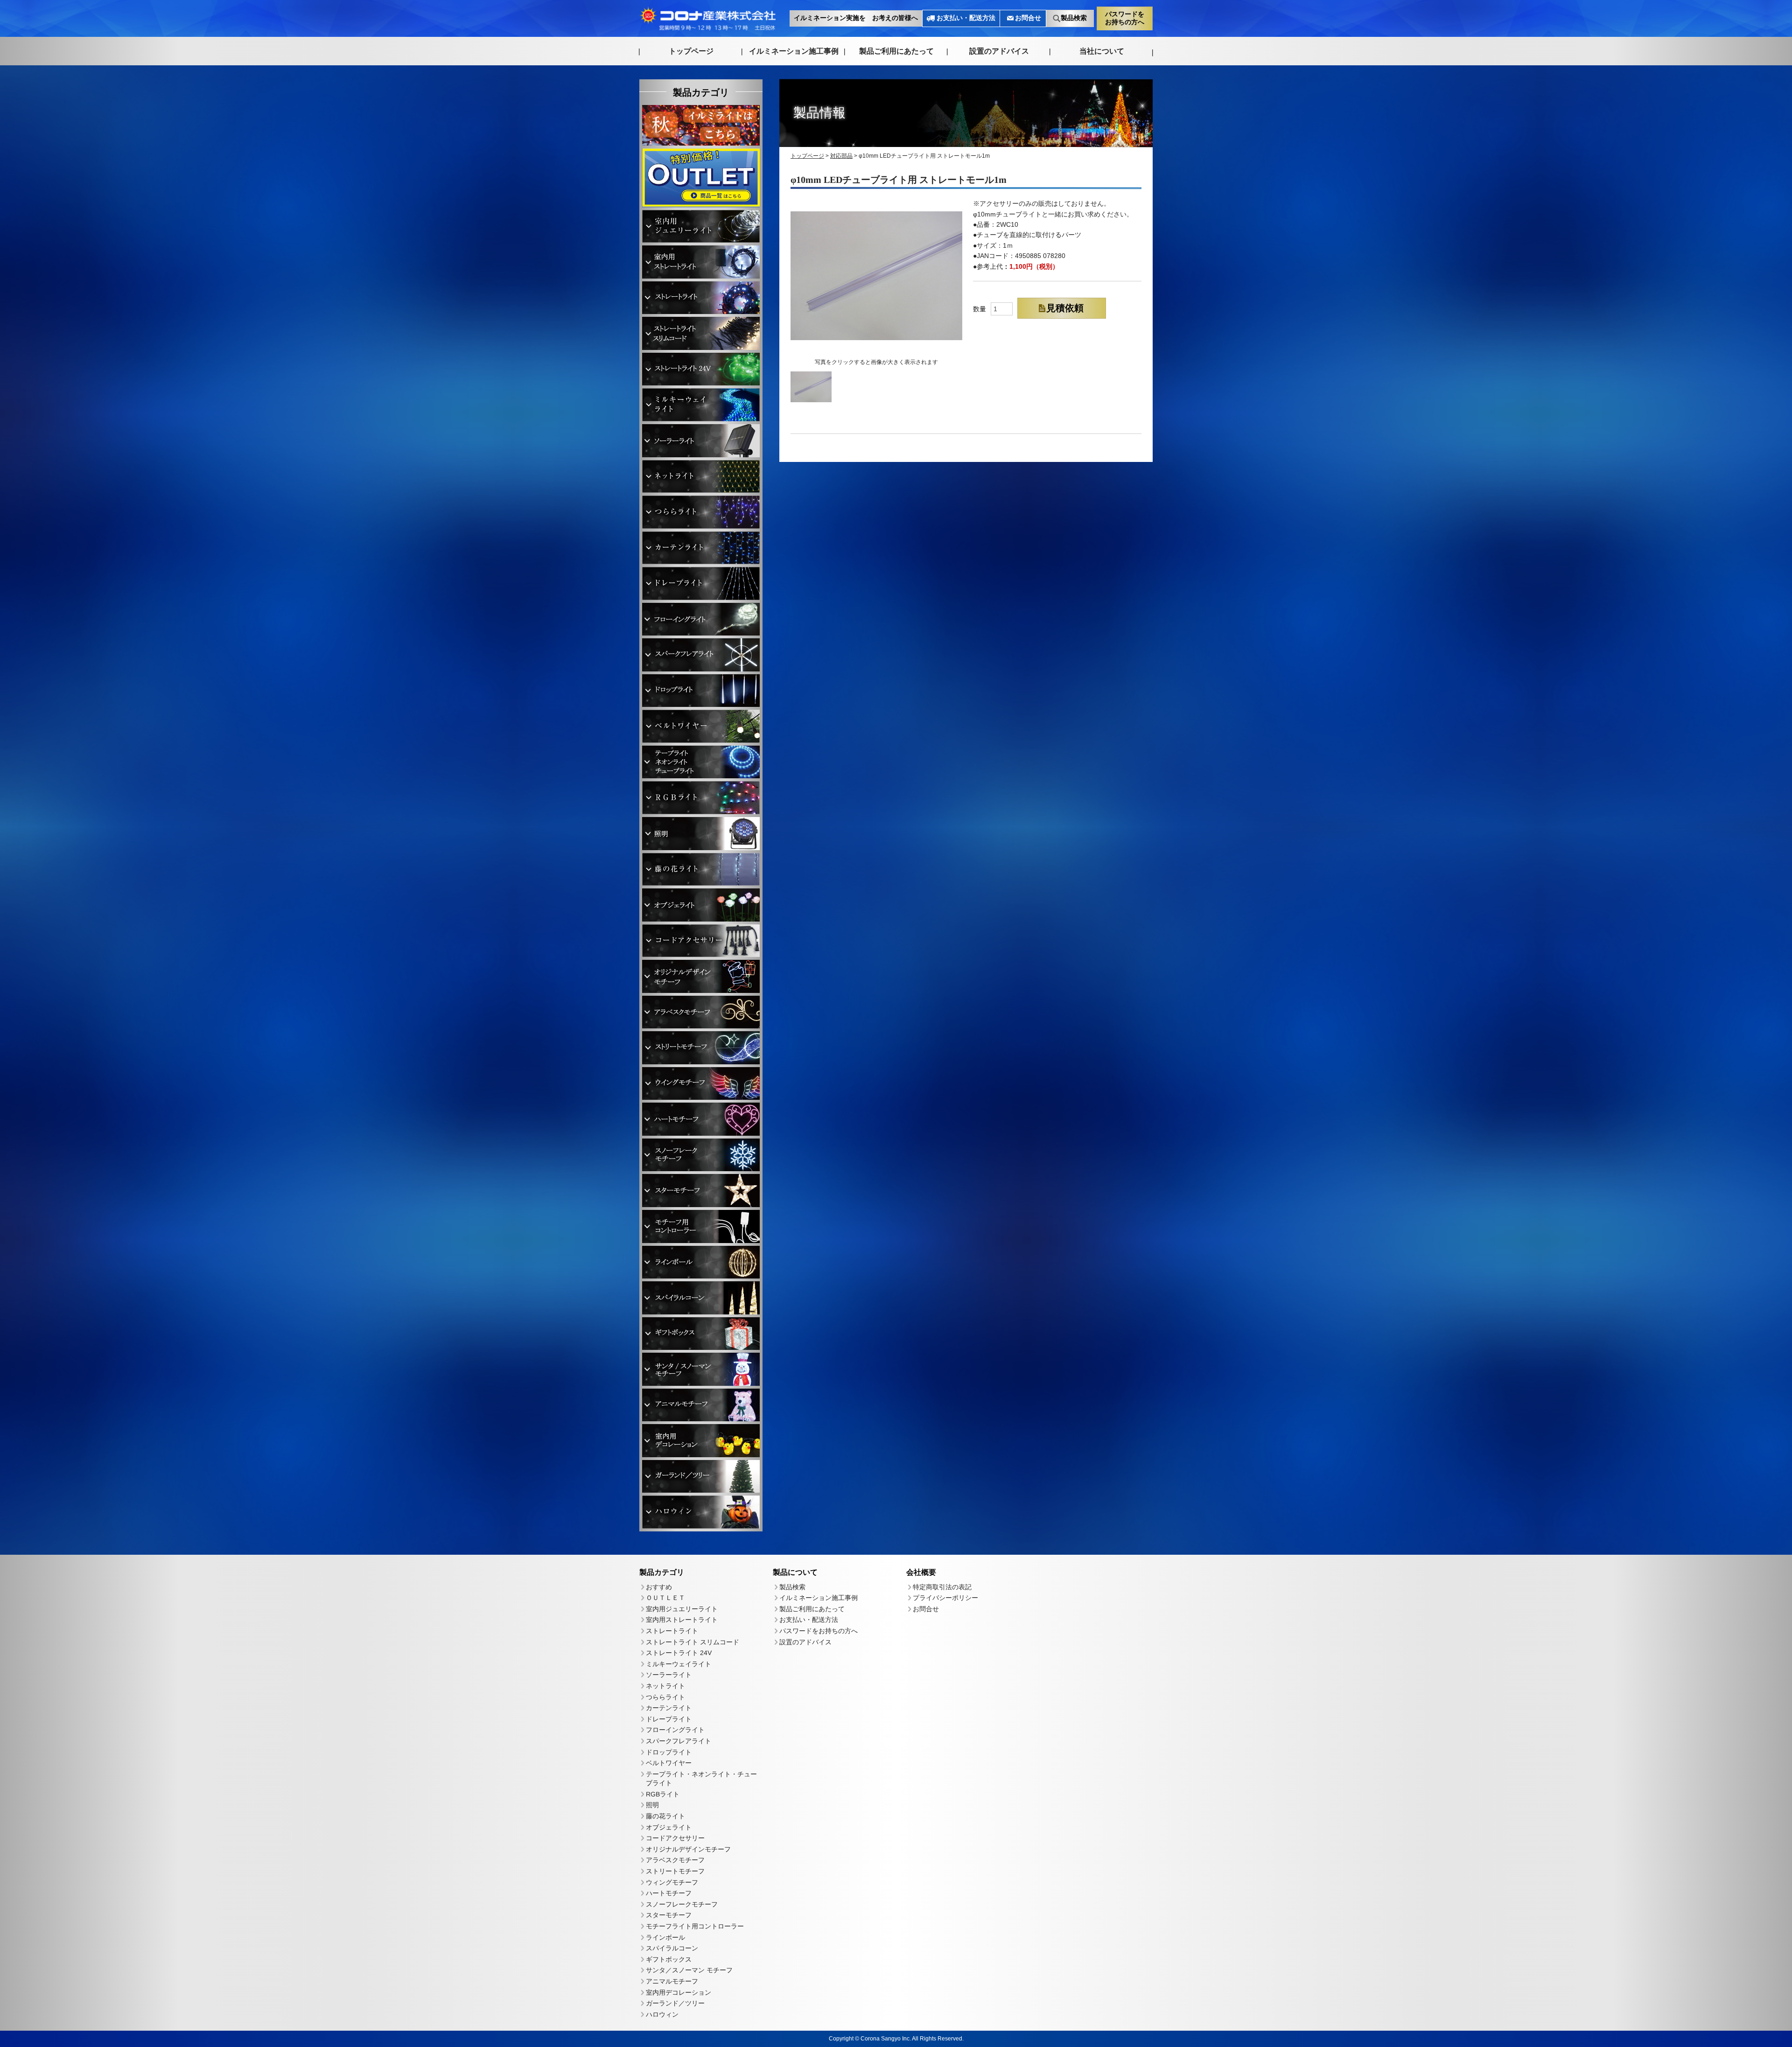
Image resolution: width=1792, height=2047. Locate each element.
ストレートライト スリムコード (693, 1642)
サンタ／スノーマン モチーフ (689, 1970)
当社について (1102, 51)
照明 (652, 1805)
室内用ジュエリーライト (682, 1608)
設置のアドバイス (999, 51)
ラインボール (665, 1937)
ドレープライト (669, 1719)
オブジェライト (669, 1827)
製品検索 (1074, 18)
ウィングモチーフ (672, 1882)
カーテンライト (669, 1708)
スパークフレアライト (679, 1741)
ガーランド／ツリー (675, 2003)
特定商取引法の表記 (942, 1587)
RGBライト (663, 1794)
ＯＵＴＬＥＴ (665, 1598)
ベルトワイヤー (669, 1763)
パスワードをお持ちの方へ (1125, 18)
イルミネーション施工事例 (794, 51)
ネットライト (665, 1686)
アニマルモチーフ (672, 1981)
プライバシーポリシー (945, 1598)
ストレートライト (672, 1631)
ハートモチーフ (669, 1893)
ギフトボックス (669, 1959)
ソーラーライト (669, 1675)
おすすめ (659, 1586)
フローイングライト (675, 1730)
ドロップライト (669, 1752)
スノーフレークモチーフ (682, 1904)
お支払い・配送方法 (966, 18)
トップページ (691, 51)
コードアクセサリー (675, 1838)
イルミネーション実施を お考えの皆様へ (856, 18)
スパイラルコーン (672, 1948)
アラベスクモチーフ (675, 1860)
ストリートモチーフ (675, 1871)
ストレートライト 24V (679, 1653)
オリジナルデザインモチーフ (688, 1849)
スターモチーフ (669, 1915)
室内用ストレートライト (682, 1620)
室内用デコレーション (679, 1992)
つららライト (665, 1697)
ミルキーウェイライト (679, 1663)
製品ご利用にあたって (896, 51)
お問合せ (1028, 18)
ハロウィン (662, 2014)
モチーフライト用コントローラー (695, 1926)
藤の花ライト (665, 1816)
